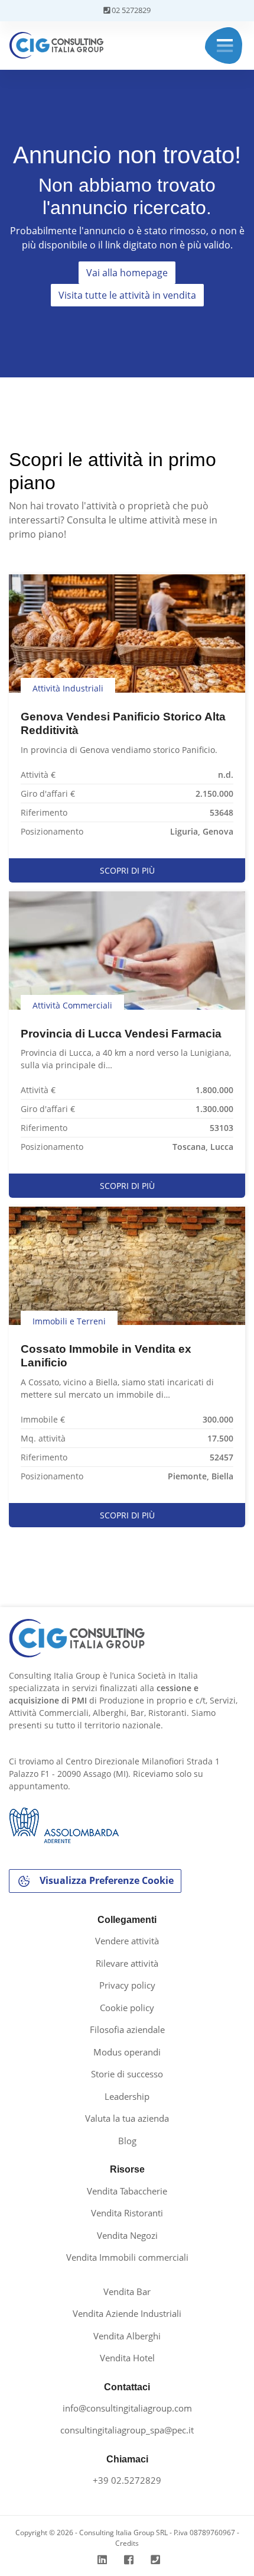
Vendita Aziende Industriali (127, 2313)
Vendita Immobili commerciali (127, 2257)
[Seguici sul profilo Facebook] (130, 2560)
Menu (225, 46)
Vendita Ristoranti (127, 2213)
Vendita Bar (127, 2291)
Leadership (127, 2096)
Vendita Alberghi (127, 2336)
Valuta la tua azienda (127, 2118)
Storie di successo (127, 2074)
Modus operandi (127, 2052)
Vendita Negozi (127, 2235)
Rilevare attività (127, 1963)
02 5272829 (130, 10)
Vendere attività (127, 1941)
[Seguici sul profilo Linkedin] (104, 2560)
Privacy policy (127, 1985)
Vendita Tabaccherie (127, 2191)
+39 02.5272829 (127, 2480)
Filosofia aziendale (127, 2029)
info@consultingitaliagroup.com (127, 2408)
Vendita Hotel (127, 2358)
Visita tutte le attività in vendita (127, 295)
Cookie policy (127, 2008)
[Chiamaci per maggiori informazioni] (157, 2560)
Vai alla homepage (127, 273)
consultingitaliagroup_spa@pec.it (127, 2430)
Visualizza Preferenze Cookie (105, 1880)
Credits (127, 2543)
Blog (127, 2141)
